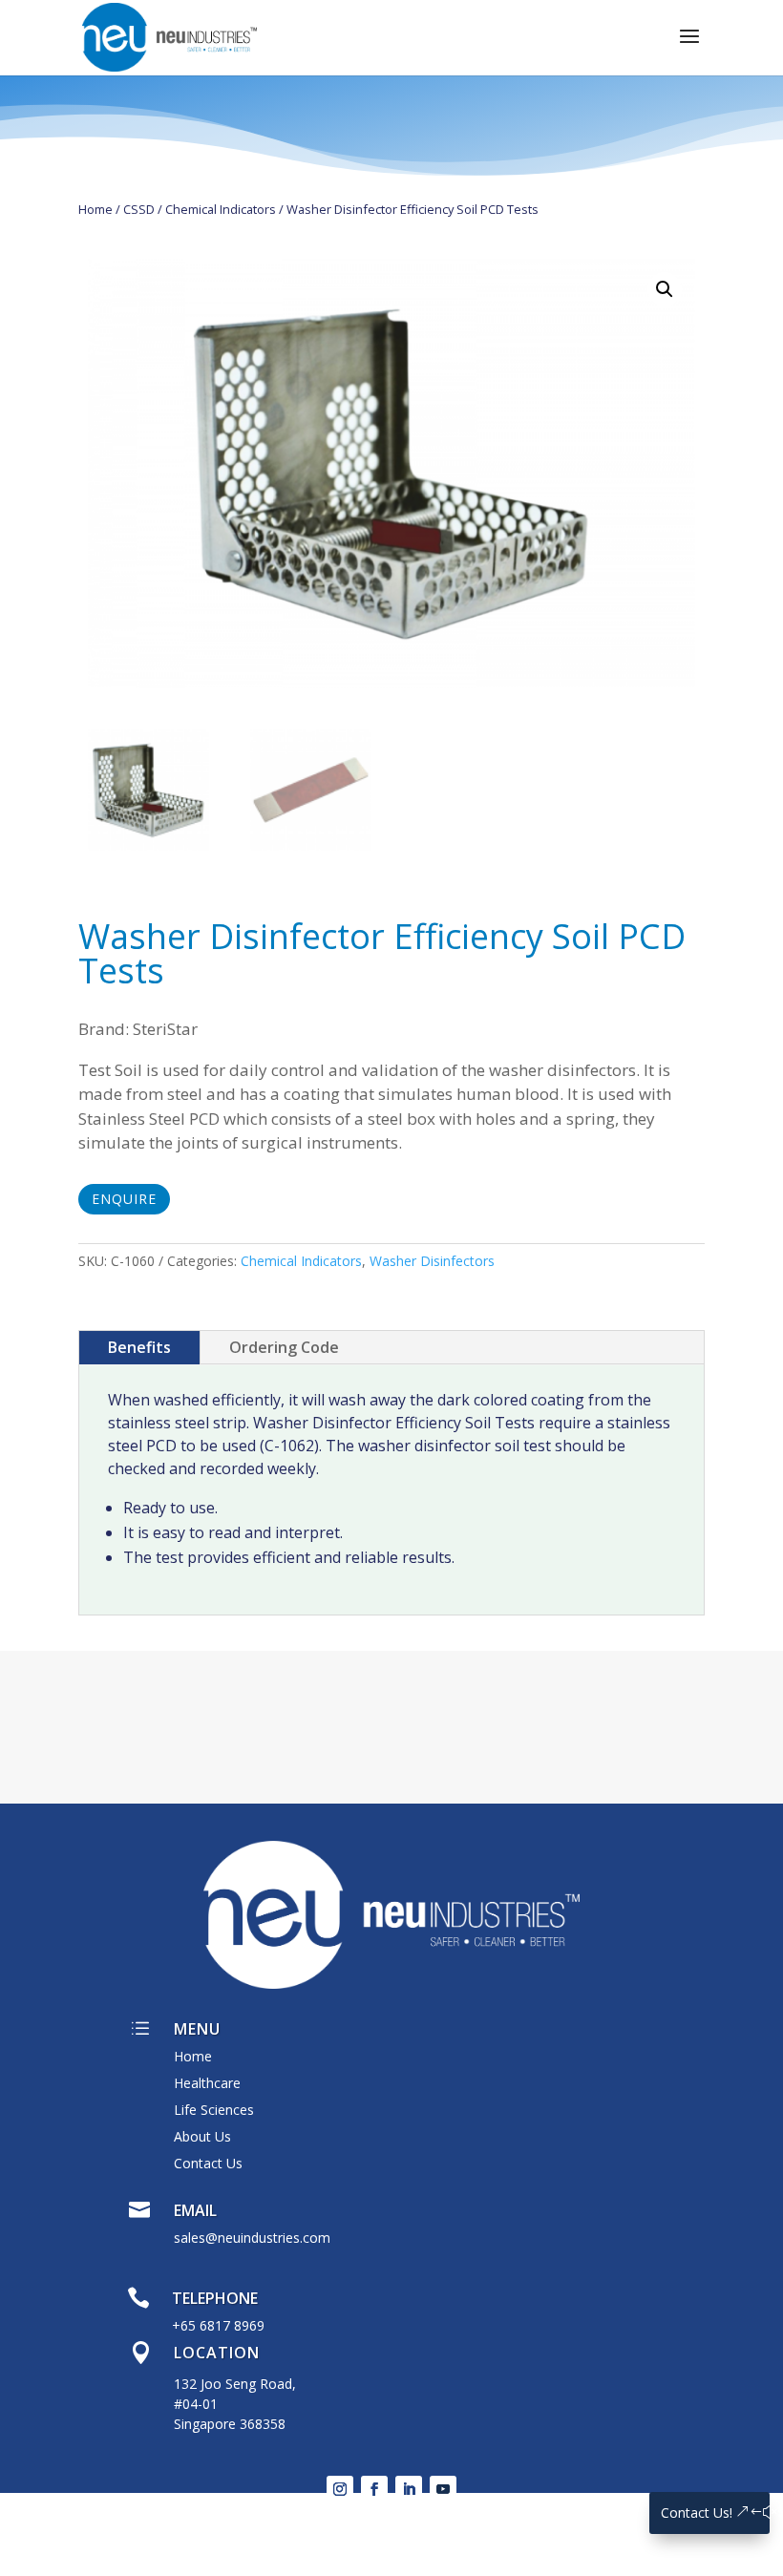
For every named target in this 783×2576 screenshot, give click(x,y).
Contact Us (208, 2163)
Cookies (503, 2510)
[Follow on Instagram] (340, 2489)
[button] (665, 289)
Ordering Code (284, 1347)
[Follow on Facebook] (374, 2489)
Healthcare (207, 2083)
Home (95, 209)
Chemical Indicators (221, 209)
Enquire (124, 1199)
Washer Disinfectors (432, 1261)
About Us (202, 2136)
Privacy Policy (294, 2510)
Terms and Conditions (406, 2510)
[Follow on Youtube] (443, 2489)
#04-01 (196, 2404)
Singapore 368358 (230, 2424)
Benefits (139, 1347)
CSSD (139, 209)
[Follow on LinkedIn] (409, 2489)
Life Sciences (214, 2110)
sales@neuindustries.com (252, 2238)
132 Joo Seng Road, (235, 2384)
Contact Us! (697, 2513)
